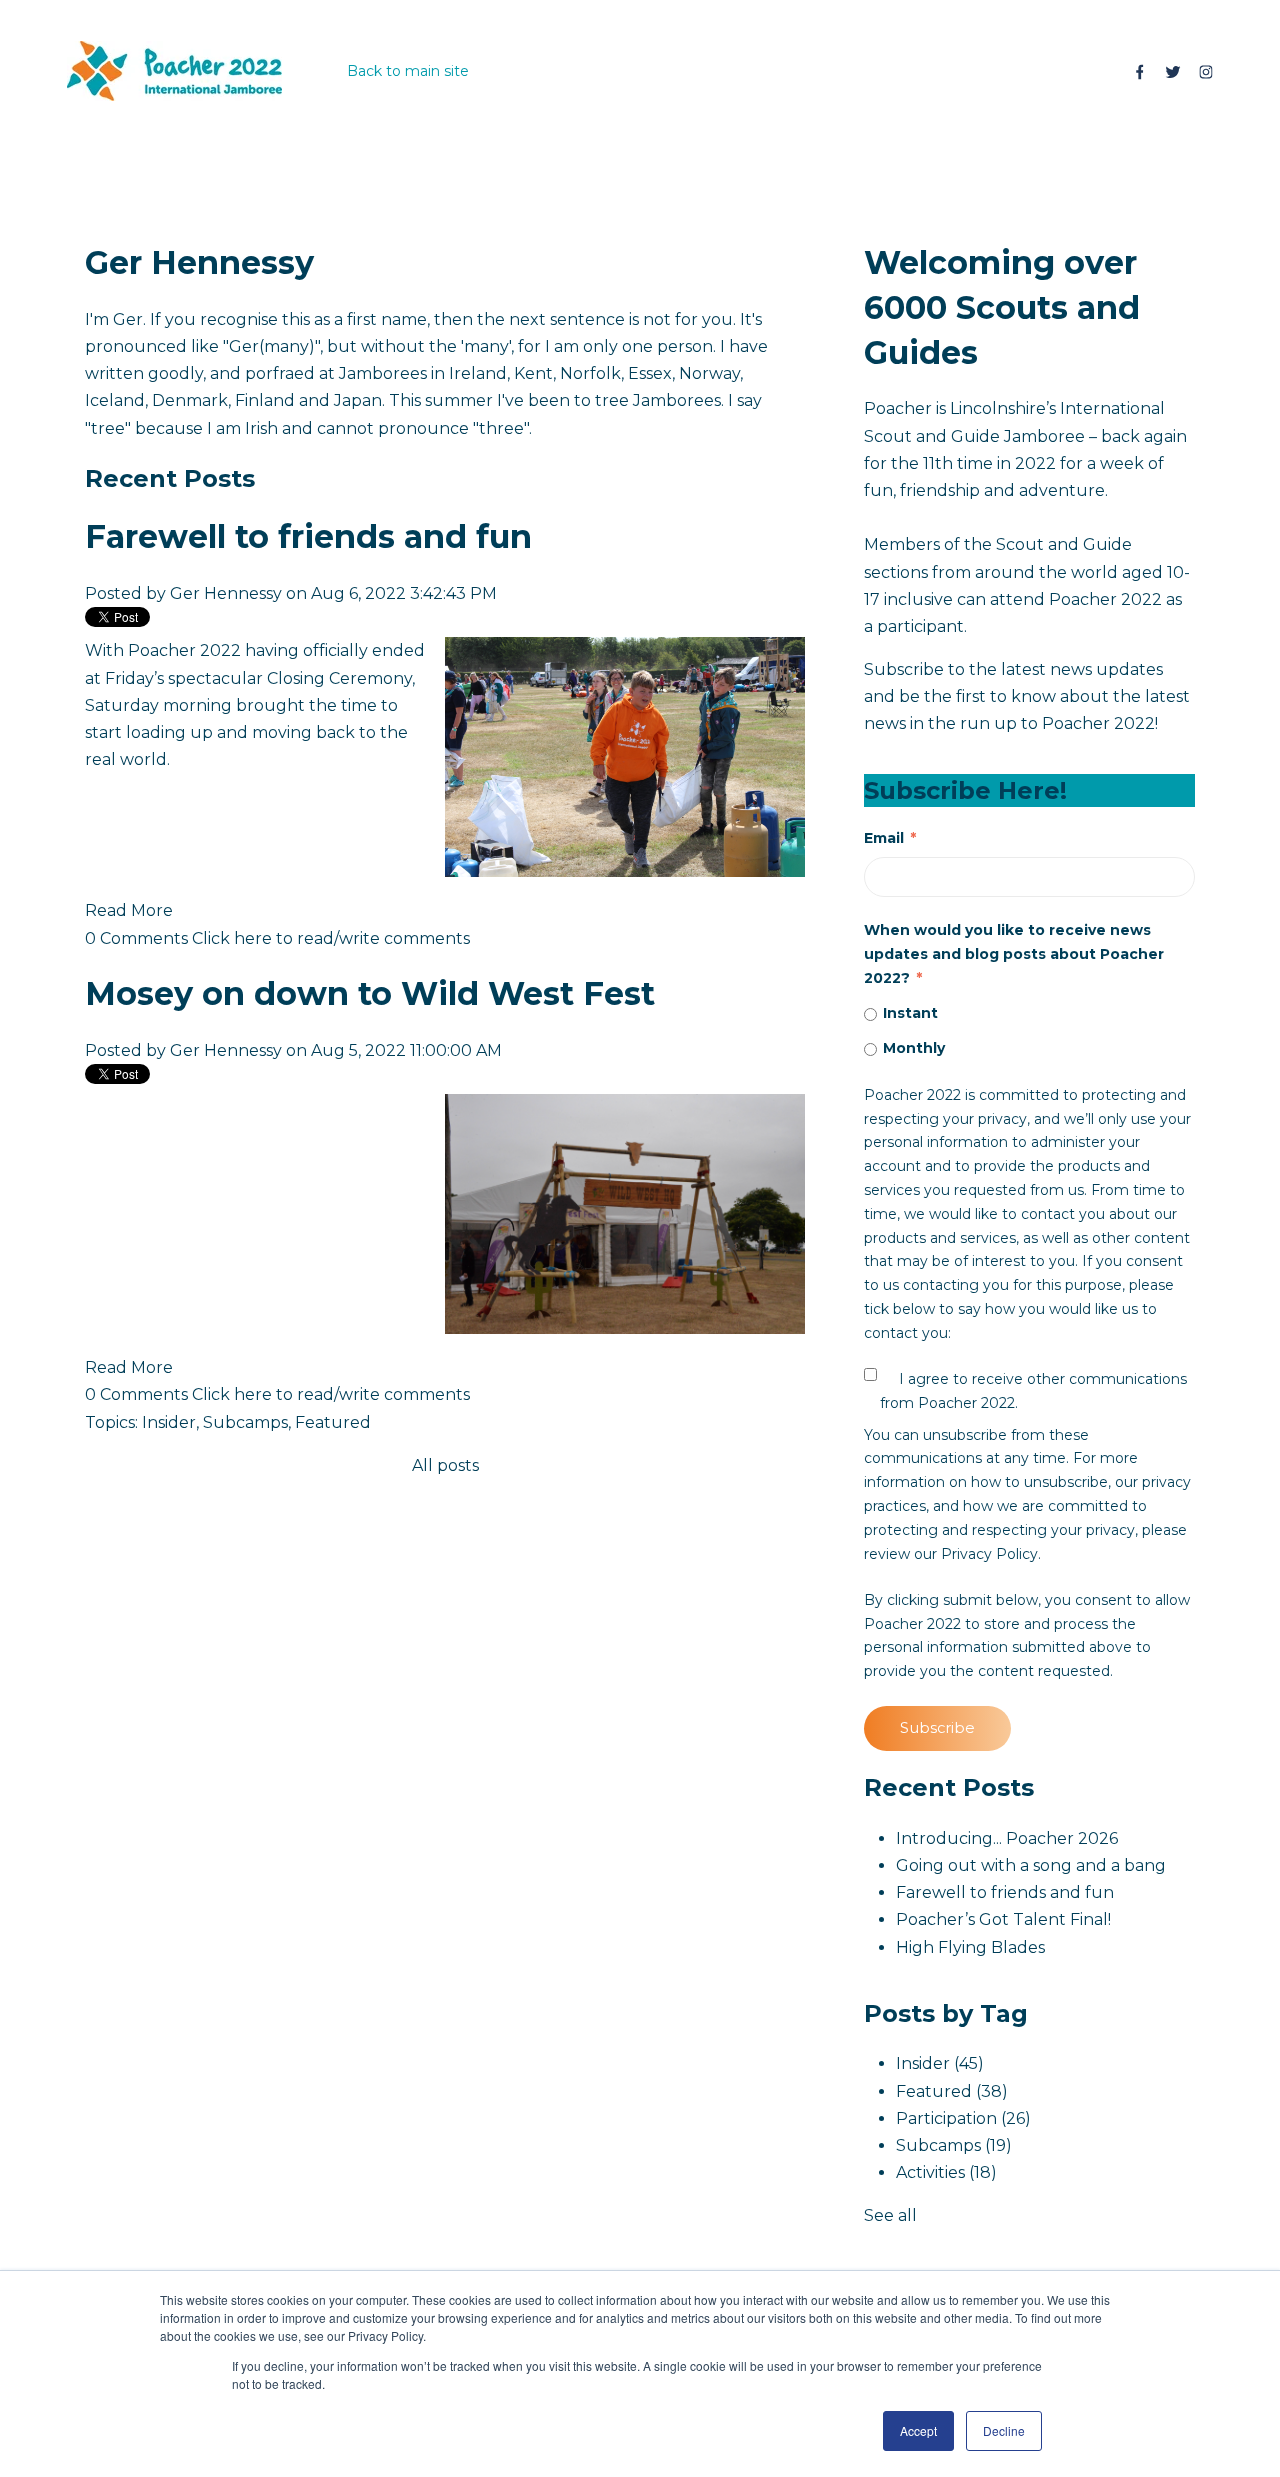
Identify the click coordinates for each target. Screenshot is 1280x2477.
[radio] (1029, 1014)
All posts (445, 1465)
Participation (963, 2118)
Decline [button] (1004, 2430)
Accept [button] (918, 2430)
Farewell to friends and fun (308, 536)
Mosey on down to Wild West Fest (370, 993)
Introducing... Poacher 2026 (1007, 1838)
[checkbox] (1029, 1031)
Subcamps (245, 1422)
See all (890, 2215)
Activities (946, 2172)
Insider (169, 1422)
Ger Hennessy (226, 593)
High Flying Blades (970, 1947)
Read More (129, 910)
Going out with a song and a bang (1031, 1865)
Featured (333, 1422)
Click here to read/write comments (331, 938)
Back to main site (408, 71)
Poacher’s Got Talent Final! (1003, 1919)
